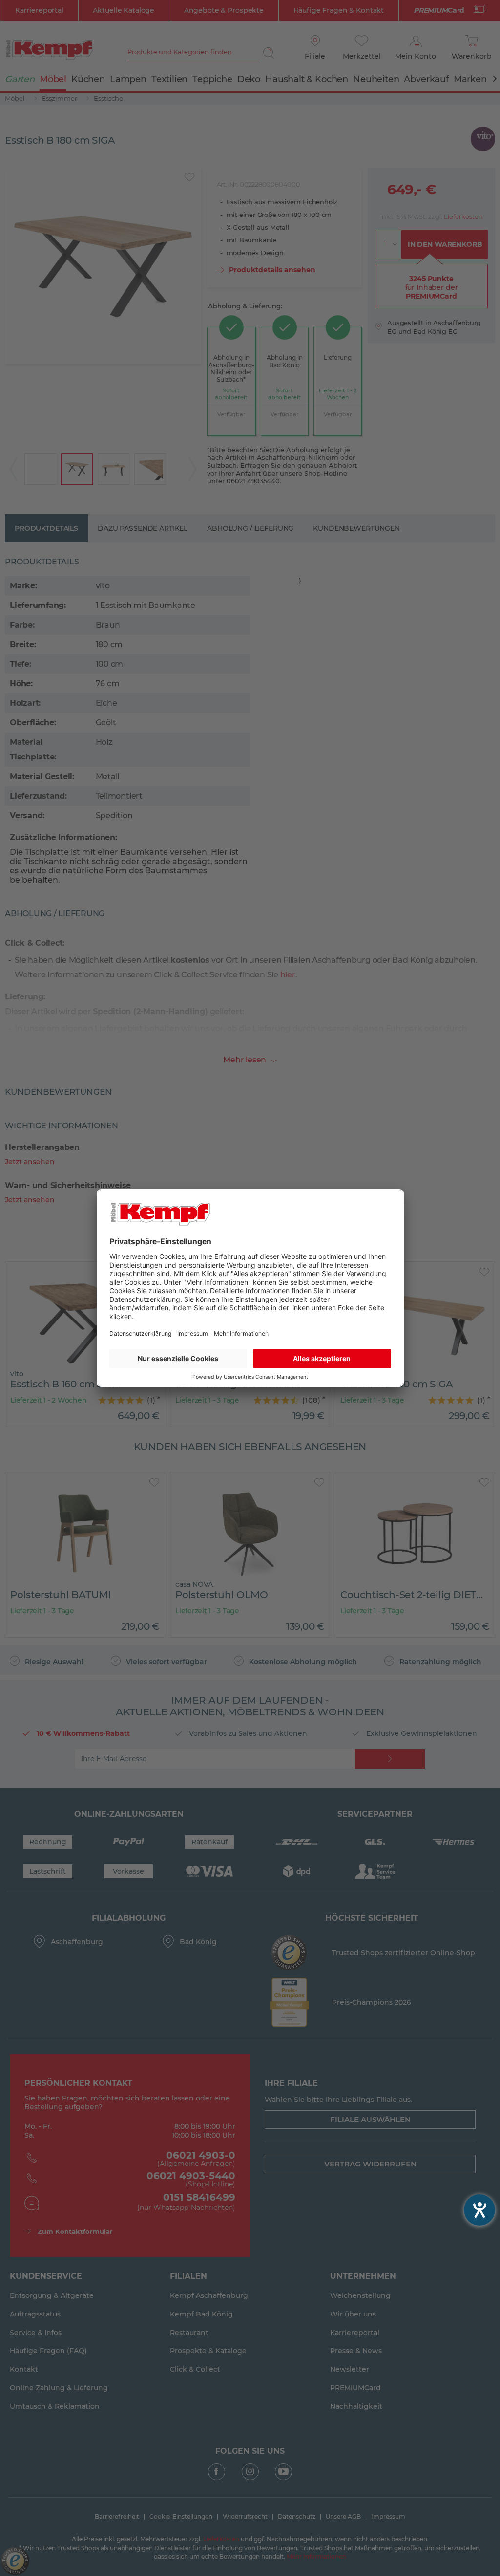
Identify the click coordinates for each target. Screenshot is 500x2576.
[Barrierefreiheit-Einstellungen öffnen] (479, 2210)
